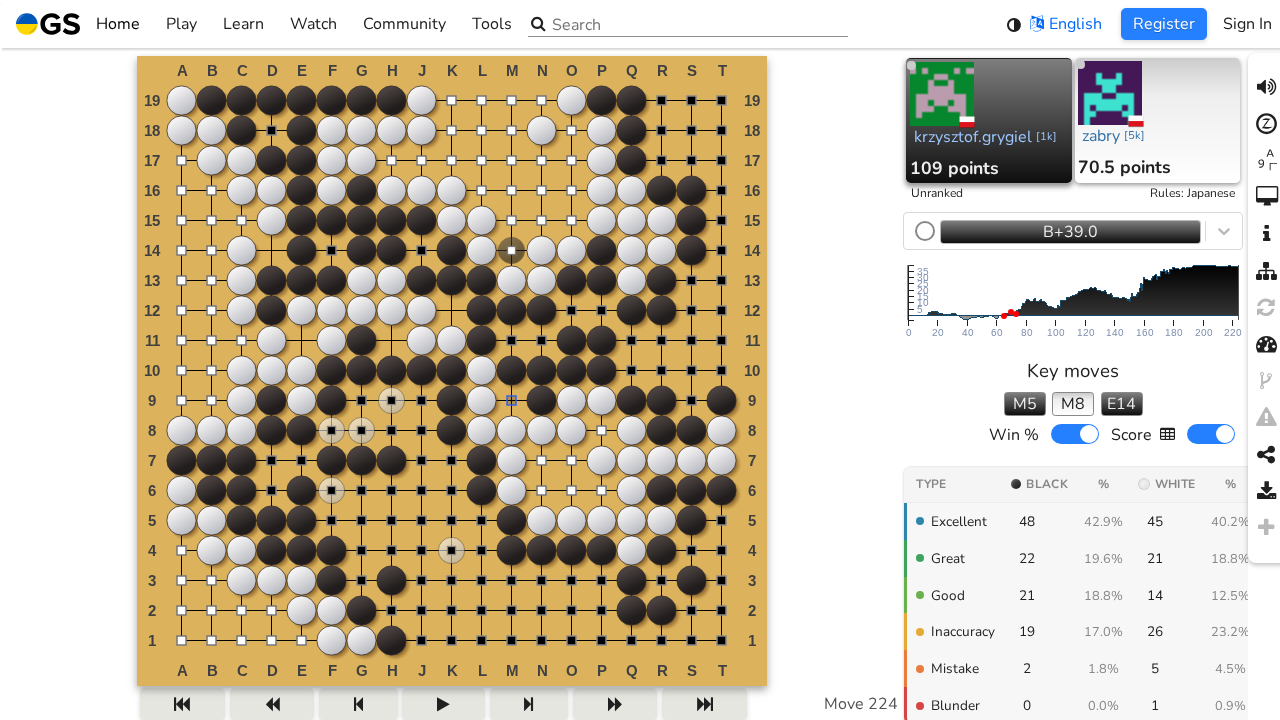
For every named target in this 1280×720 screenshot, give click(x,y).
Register (1164, 24)
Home (118, 24)
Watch (313, 24)
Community (404, 24)
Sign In (1247, 24)
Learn (243, 24)
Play (181, 24)
